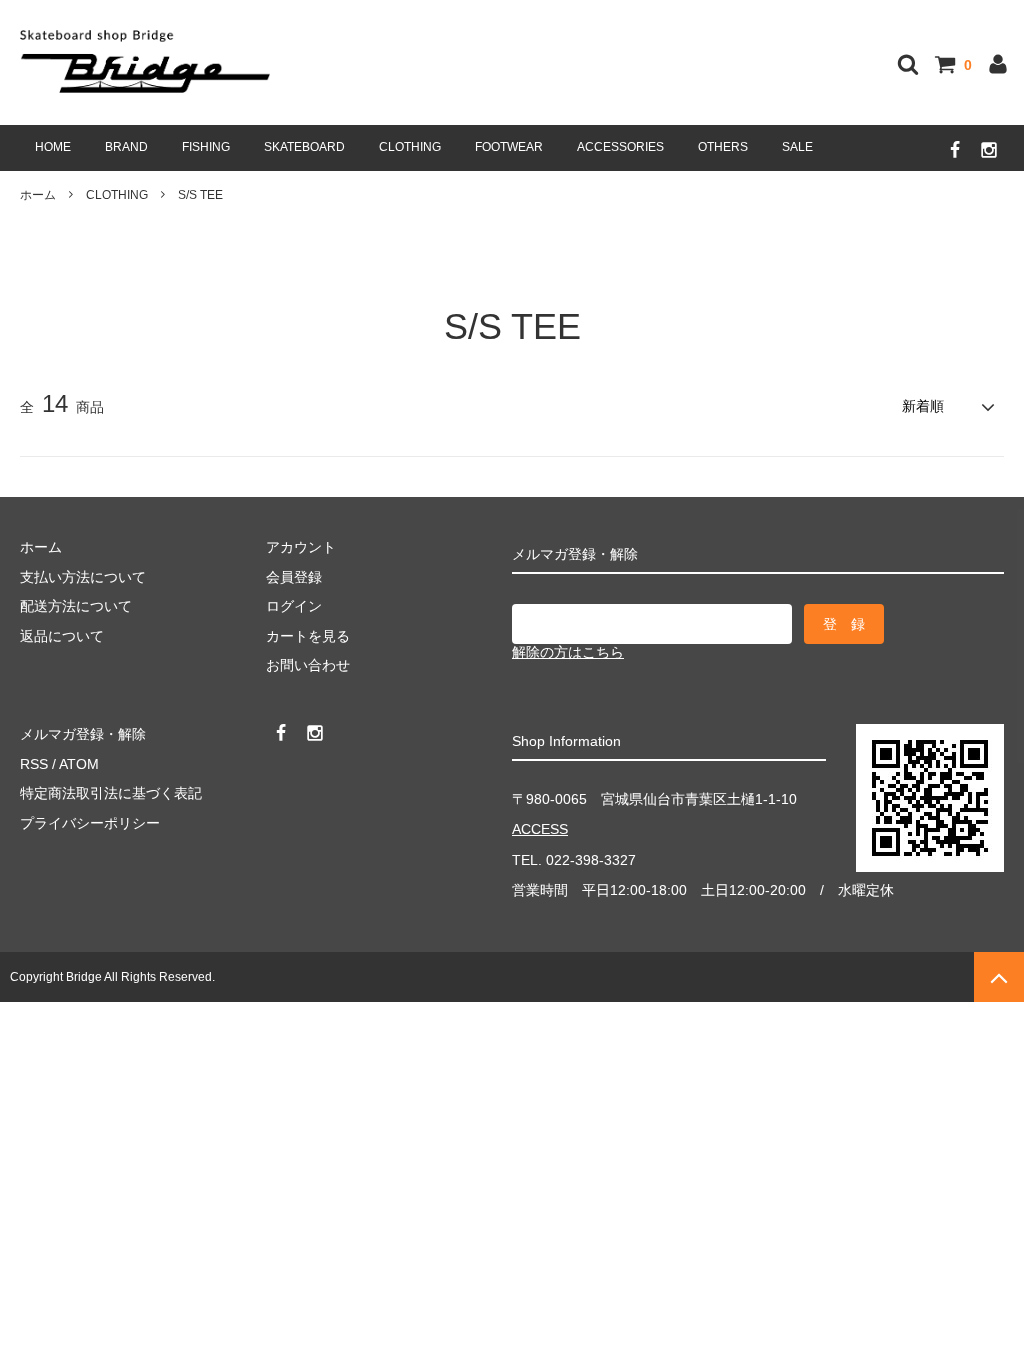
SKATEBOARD (304, 147)
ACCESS (540, 829)
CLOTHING (410, 147)
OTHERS (723, 147)
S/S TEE (200, 195)
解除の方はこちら (568, 652)
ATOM (79, 764)
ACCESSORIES (620, 147)
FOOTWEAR (509, 147)
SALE (797, 147)
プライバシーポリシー (90, 823)
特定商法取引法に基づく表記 (111, 793)
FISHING (206, 147)
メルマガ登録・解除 (83, 734)
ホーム (38, 195)
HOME (53, 147)
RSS (34, 764)
